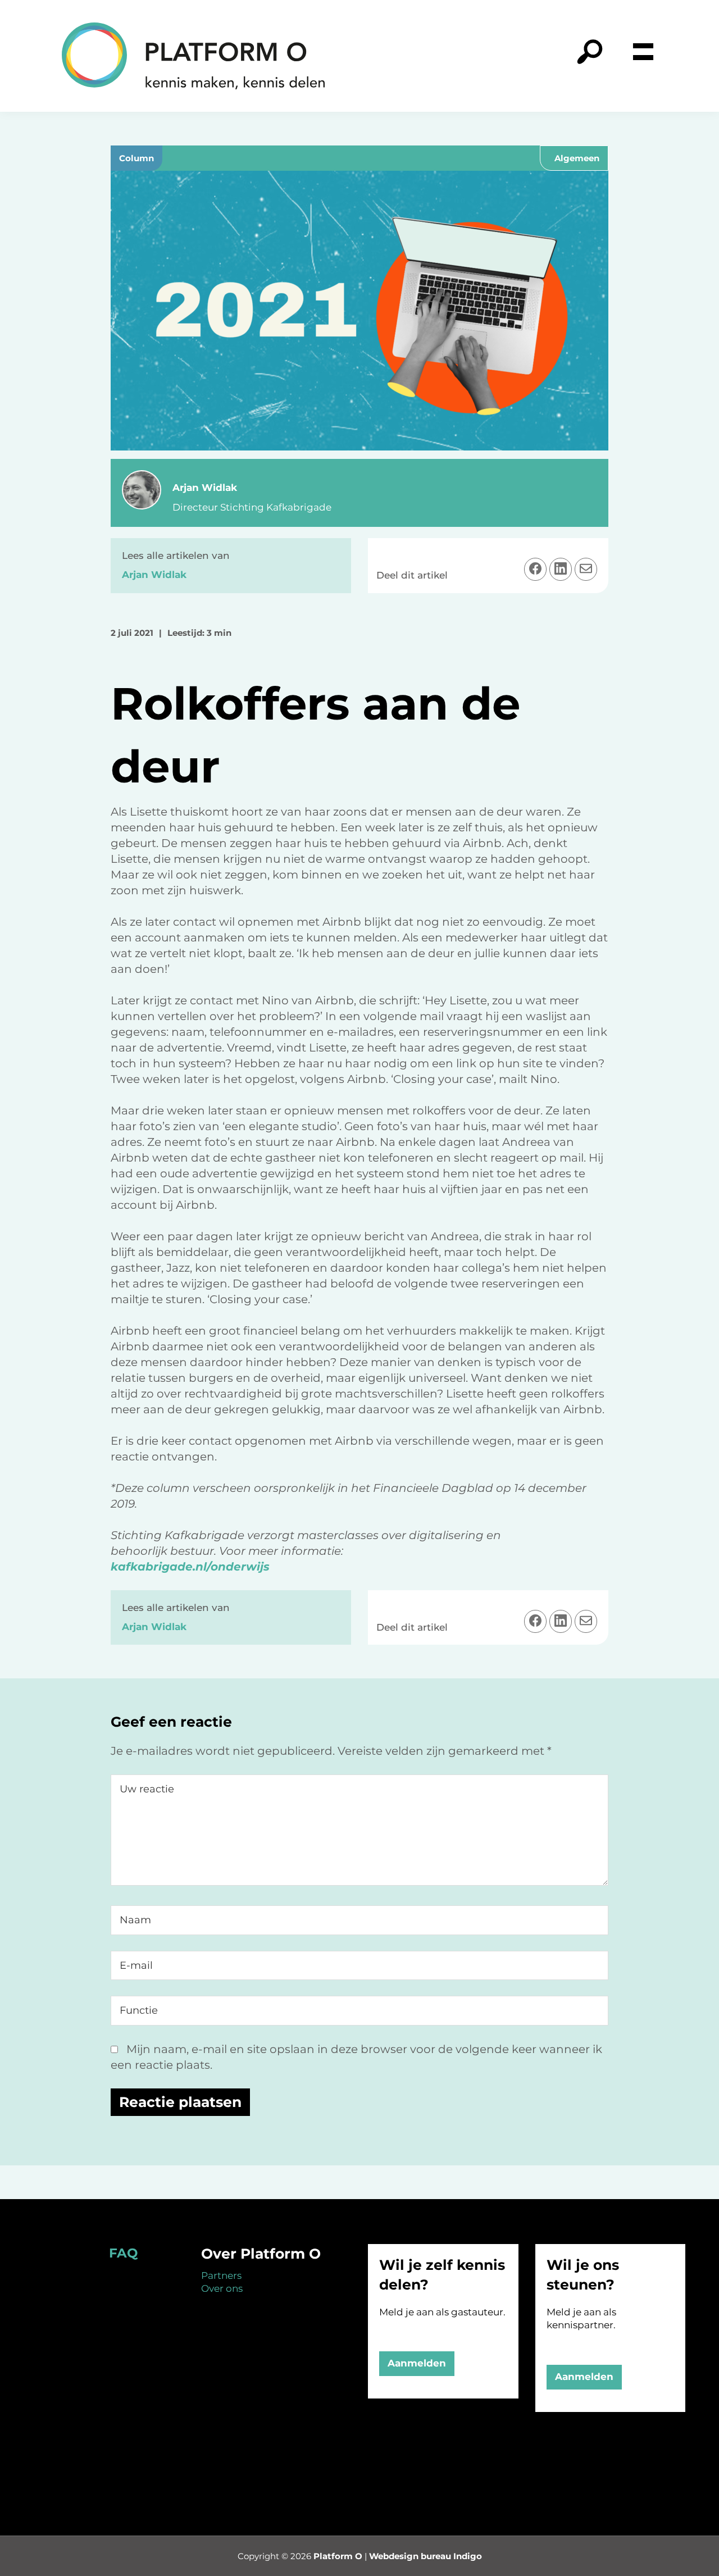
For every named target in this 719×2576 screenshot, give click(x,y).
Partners (221, 2275)
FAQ (123, 2253)
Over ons (222, 2288)
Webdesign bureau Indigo (426, 2556)
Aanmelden (417, 2363)
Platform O (338, 2556)
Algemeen (577, 158)
